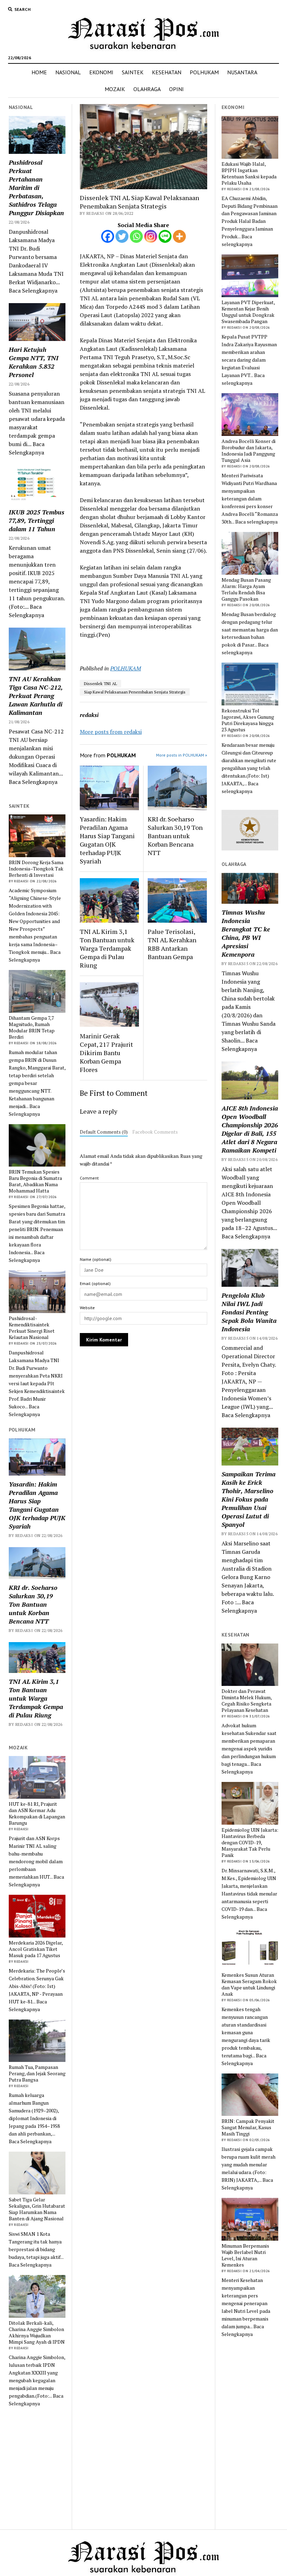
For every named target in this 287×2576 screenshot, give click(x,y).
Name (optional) (96, 1259)
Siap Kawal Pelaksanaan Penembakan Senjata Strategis (135, 692)
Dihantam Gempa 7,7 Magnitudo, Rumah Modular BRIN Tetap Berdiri (32, 1027)
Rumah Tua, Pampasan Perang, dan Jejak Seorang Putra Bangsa (37, 2073)
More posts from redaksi (111, 732)
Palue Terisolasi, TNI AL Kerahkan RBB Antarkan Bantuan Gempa (172, 944)
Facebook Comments (155, 1132)
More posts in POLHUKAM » (182, 755)
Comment (89, 1178)
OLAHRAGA (147, 89)
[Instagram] (151, 236)
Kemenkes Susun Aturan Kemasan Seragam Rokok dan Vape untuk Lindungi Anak (249, 1984)
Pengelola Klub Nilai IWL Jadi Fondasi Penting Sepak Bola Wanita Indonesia (249, 1312)
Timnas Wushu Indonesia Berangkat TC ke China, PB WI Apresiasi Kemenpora (246, 933)
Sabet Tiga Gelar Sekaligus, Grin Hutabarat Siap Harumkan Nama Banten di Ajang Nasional (37, 2209)
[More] (179, 236)
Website (87, 1308)
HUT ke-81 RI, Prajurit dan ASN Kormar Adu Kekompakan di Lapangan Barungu (37, 1813)
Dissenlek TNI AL (100, 684)
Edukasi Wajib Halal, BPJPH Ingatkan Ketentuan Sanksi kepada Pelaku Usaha (249, 173)
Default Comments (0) (104, 1132)
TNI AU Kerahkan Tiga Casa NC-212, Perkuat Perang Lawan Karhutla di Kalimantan (36, 696)
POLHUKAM (204, 72)
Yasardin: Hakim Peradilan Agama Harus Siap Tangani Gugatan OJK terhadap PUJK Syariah (37, 1505)
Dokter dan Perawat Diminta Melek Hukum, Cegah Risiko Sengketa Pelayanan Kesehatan (247, 1701)
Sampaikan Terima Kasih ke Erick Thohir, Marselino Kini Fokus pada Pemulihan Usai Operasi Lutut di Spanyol (248, 1499)
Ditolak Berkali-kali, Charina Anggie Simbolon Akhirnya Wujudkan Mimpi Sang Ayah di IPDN (37, 2332)
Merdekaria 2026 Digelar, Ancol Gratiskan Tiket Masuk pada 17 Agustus (36, 1949)
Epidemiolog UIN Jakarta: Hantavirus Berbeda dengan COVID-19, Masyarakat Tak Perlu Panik (250, 1843)
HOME (39, 72)
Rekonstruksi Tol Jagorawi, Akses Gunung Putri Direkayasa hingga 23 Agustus (248, 720)
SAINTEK (133, 72)
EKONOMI (101, 72)
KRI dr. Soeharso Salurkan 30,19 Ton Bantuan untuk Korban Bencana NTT (33, 1604)
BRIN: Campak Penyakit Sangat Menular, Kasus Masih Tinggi (248, 2127)
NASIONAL (68, 72)
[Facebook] (108, 236)
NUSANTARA (242, 72)
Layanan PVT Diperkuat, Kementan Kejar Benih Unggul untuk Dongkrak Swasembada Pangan (248, 312)
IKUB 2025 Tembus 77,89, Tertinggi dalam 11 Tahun (37, 520)
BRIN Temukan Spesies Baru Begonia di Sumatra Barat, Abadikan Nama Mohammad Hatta (35, 1181)
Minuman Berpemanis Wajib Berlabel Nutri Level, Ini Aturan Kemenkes (245, 2255)
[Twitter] (122, 236)
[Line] (165, 236)
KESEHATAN (167, 72)
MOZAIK (115, 89)
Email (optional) (95, 1283)
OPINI (176, 89)
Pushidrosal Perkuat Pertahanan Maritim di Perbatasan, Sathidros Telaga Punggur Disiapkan (36, 187)
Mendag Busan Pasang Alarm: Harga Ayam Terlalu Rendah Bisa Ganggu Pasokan (246, 589)
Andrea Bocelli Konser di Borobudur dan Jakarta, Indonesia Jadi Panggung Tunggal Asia (248, 451)
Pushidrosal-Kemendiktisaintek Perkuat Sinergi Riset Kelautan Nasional (32, 1328)
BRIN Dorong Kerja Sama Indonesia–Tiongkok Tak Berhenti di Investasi (36, 869)
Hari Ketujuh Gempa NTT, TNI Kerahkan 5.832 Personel (34, 362)
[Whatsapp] (136, 236)
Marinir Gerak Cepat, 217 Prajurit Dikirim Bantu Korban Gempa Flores (106, 1053)
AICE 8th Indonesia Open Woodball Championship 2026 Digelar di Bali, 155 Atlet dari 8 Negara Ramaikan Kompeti (250, 1129)
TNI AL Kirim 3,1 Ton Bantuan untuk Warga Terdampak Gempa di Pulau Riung (36, 1698)
